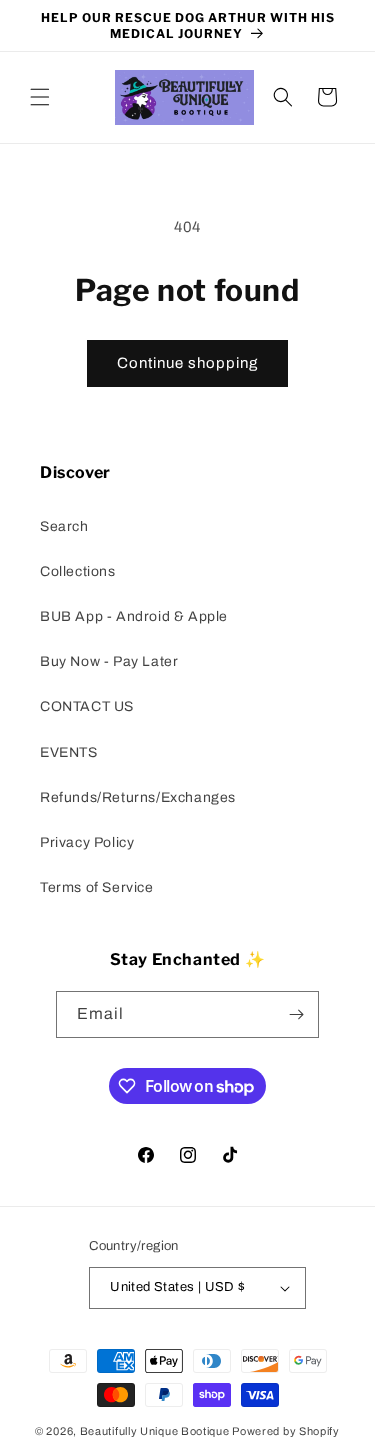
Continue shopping (187, 363)
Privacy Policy (87, 842)
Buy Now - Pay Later (109, 661)
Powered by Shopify (286, 1431)
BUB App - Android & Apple (134, 616)
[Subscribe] (296, 1014)
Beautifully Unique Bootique (155, 1431)
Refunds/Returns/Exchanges (138, 797)
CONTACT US (87, 706)
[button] (40, 97)
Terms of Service (97, 887)
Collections (78, 571)
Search (64, 526)
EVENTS (69, 752)
